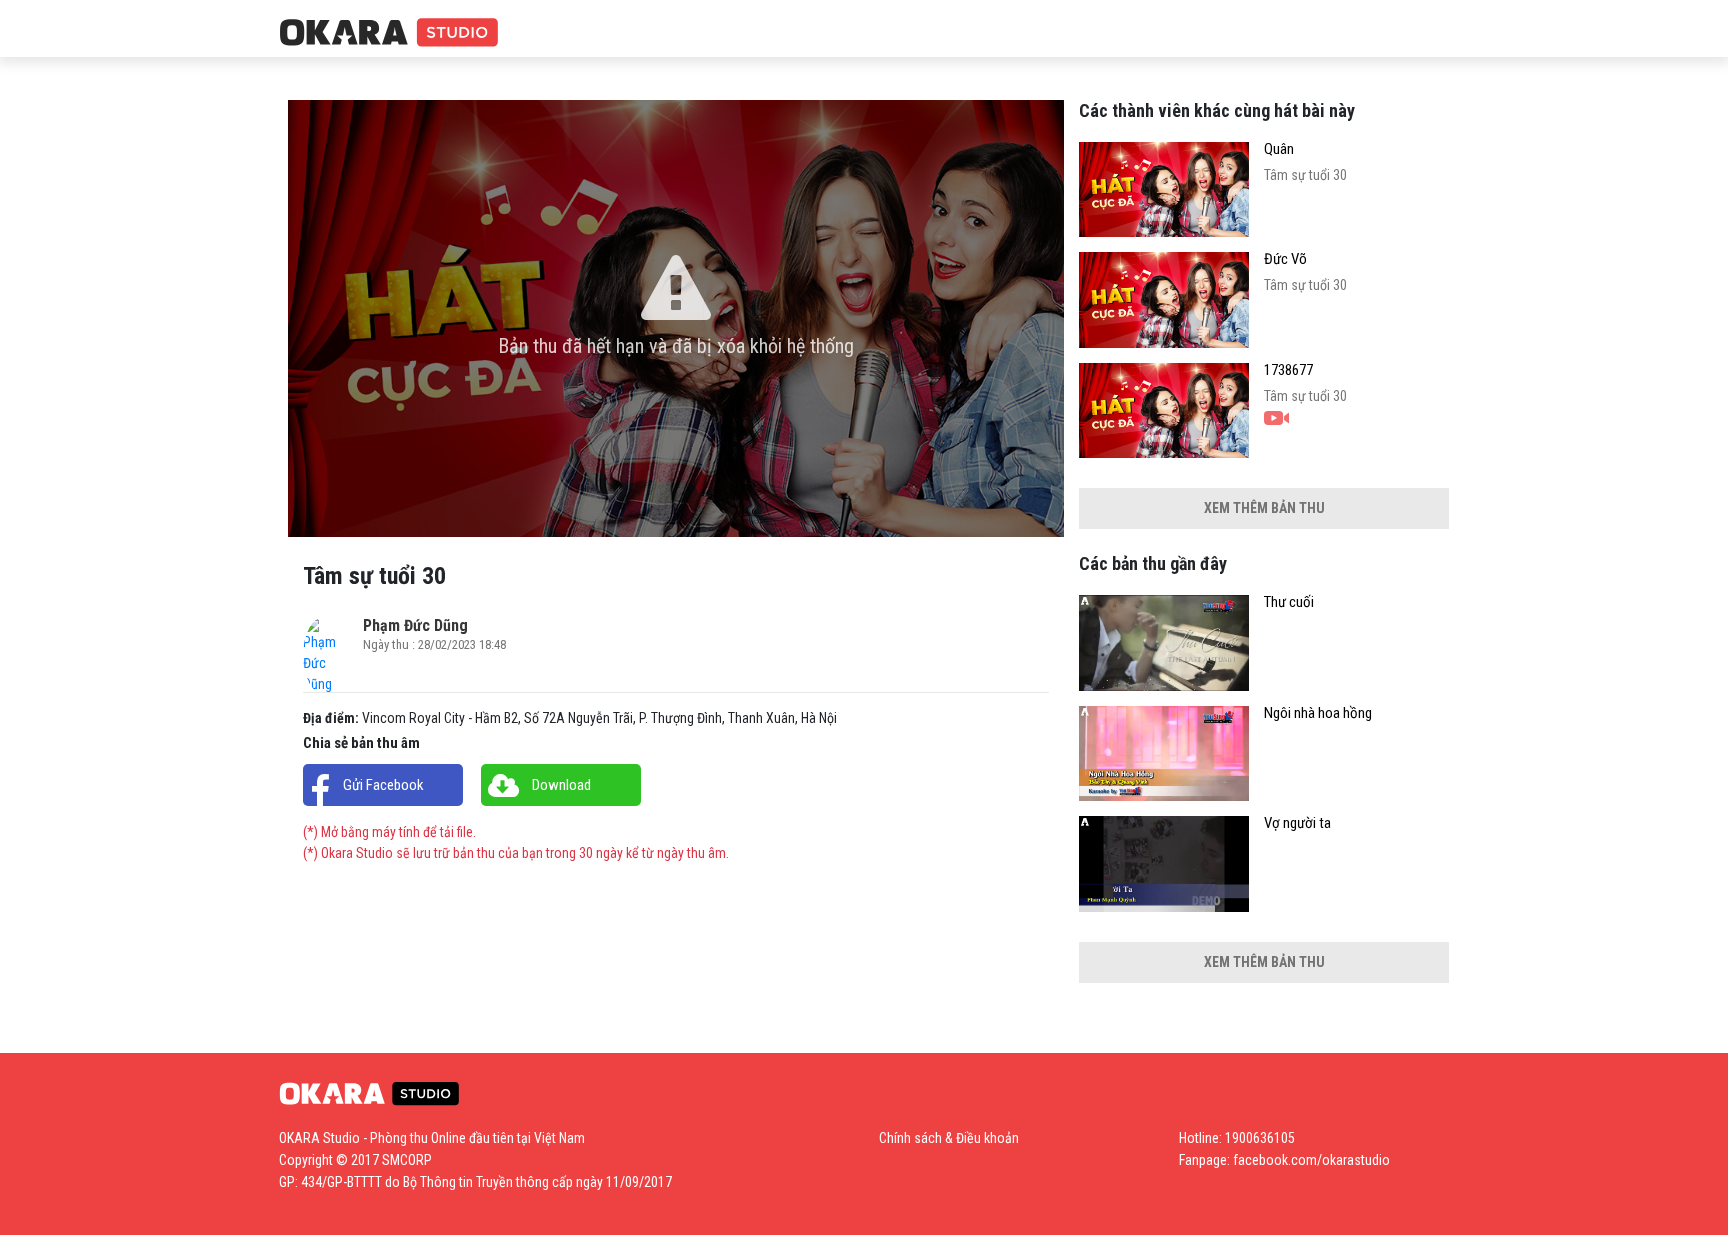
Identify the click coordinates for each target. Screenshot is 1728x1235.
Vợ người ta (1297, 823)
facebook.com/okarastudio (1311, 1160)
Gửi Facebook (383, 785)
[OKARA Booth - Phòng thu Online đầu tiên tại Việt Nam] (389, 33)
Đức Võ (1285, 259)
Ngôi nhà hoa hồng (1318, 713)
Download (561, 785)
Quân (1279, 149)
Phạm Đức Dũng (415, 625)
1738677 (1288, 370)
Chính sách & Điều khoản (949, 1138)
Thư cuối (1289, 602)
